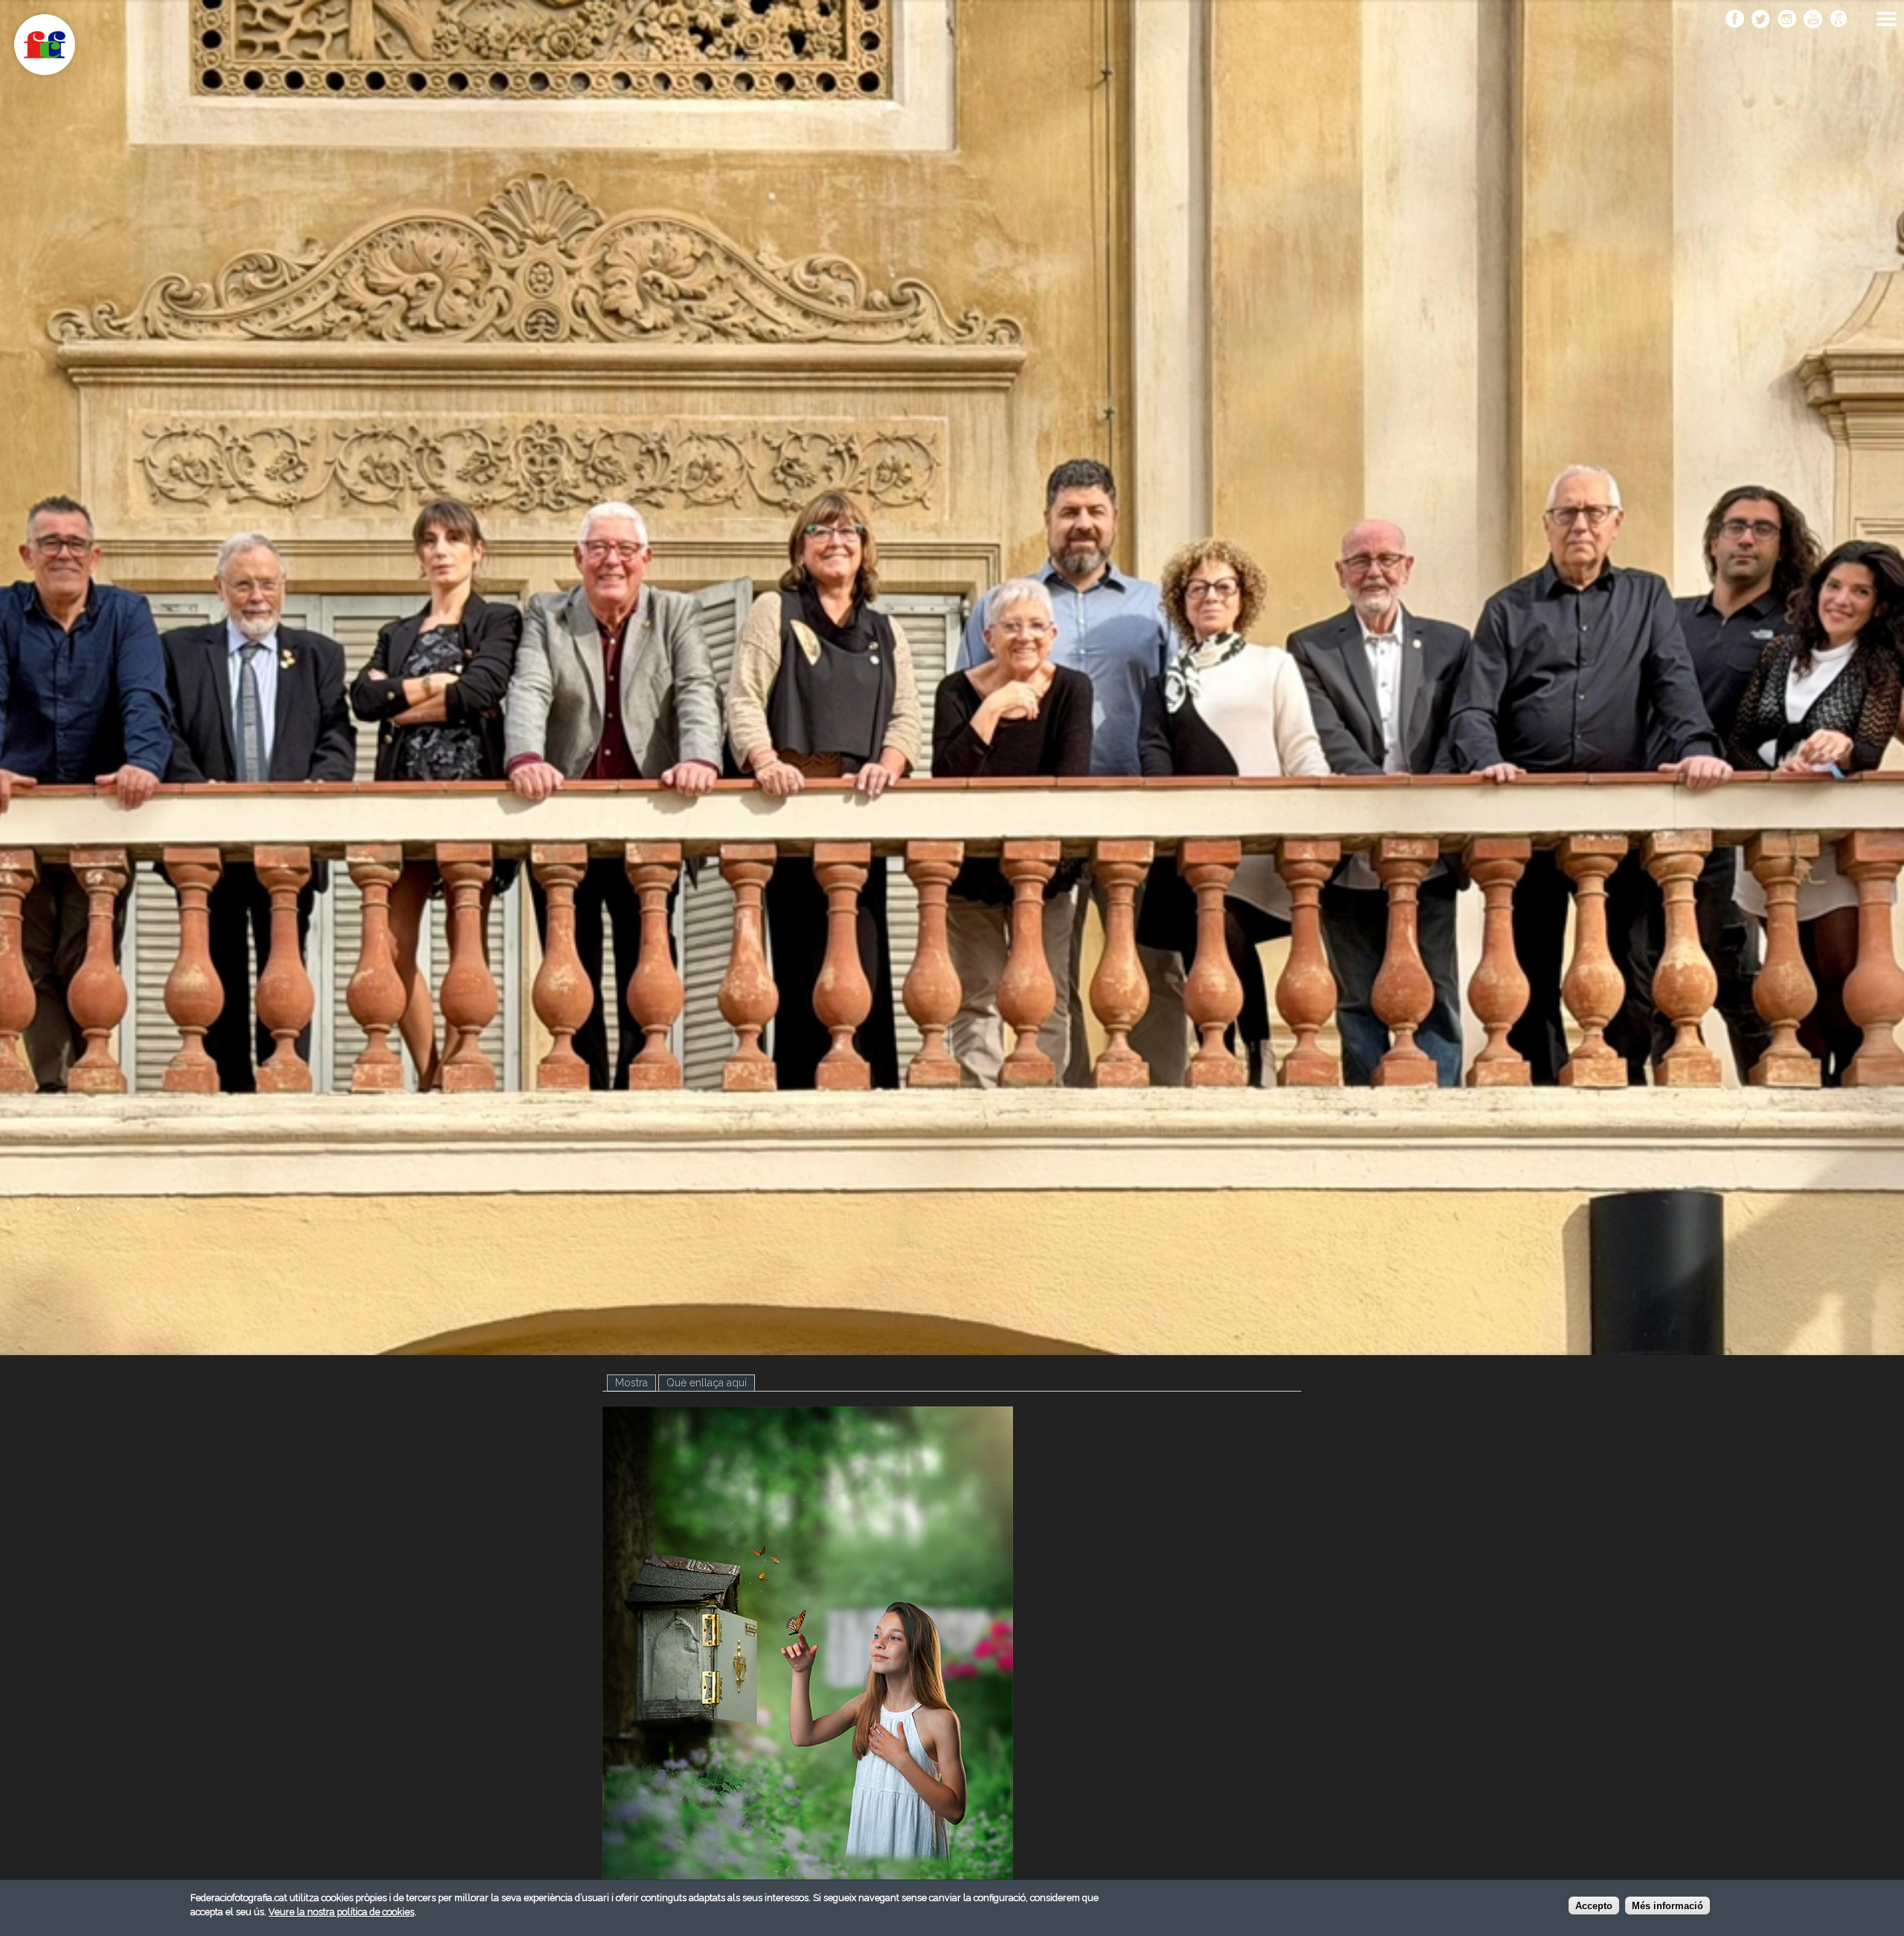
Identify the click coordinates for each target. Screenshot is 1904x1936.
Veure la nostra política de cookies (341, 1912)
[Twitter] (1761, 20)
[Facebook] (1735, 20)
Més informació (1667, 1906)
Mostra (636, 1383)
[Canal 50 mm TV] (1839, 20)
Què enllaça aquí (707, 1383)
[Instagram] (1787, 20)
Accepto (1594, 1906)
